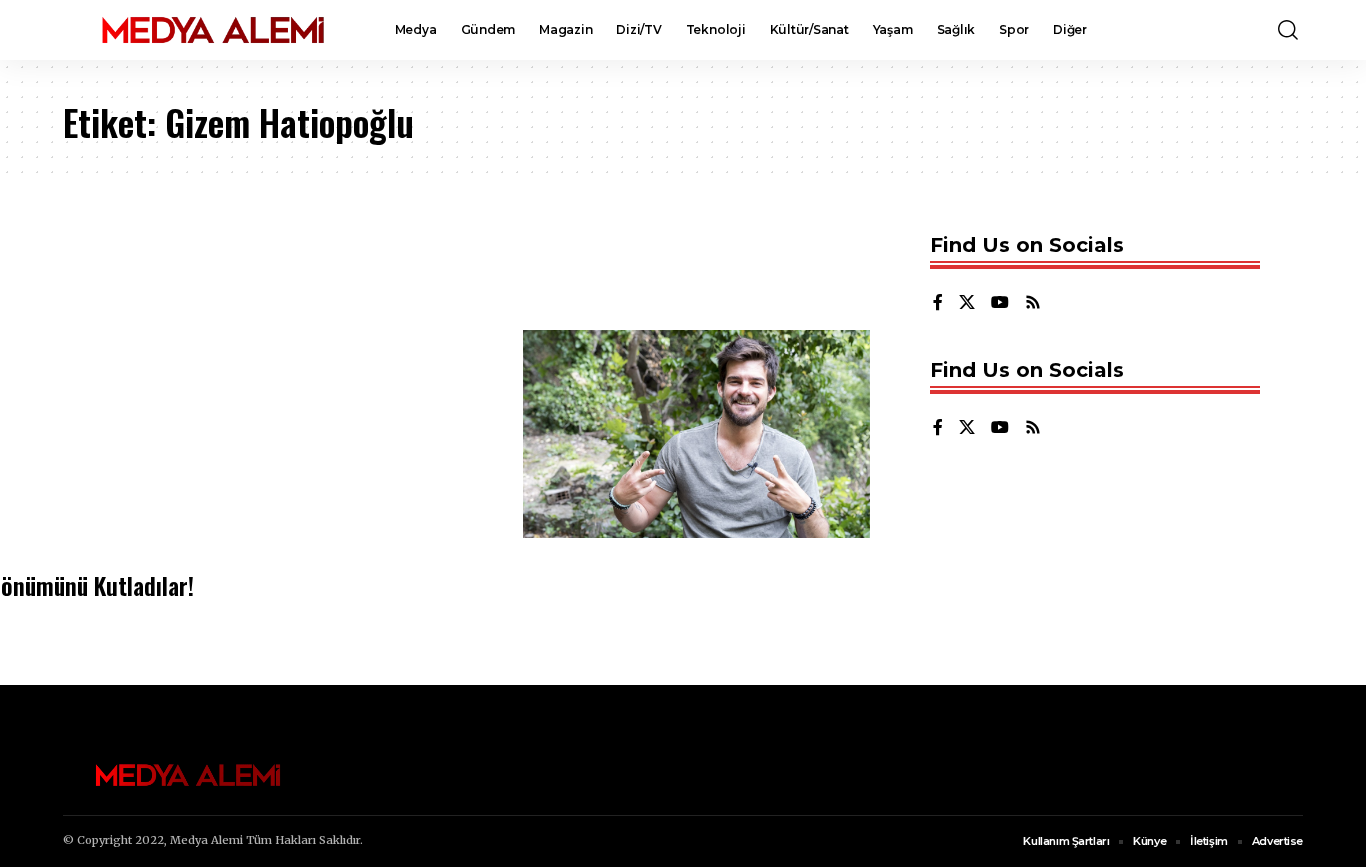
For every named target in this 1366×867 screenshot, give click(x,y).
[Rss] (1033, 303)
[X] (967, 303)
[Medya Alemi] (213, 30)
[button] (1288, 30)
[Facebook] (938, 303)
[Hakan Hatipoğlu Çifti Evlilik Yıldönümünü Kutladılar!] (696, 434)
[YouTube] (1000, 303)
